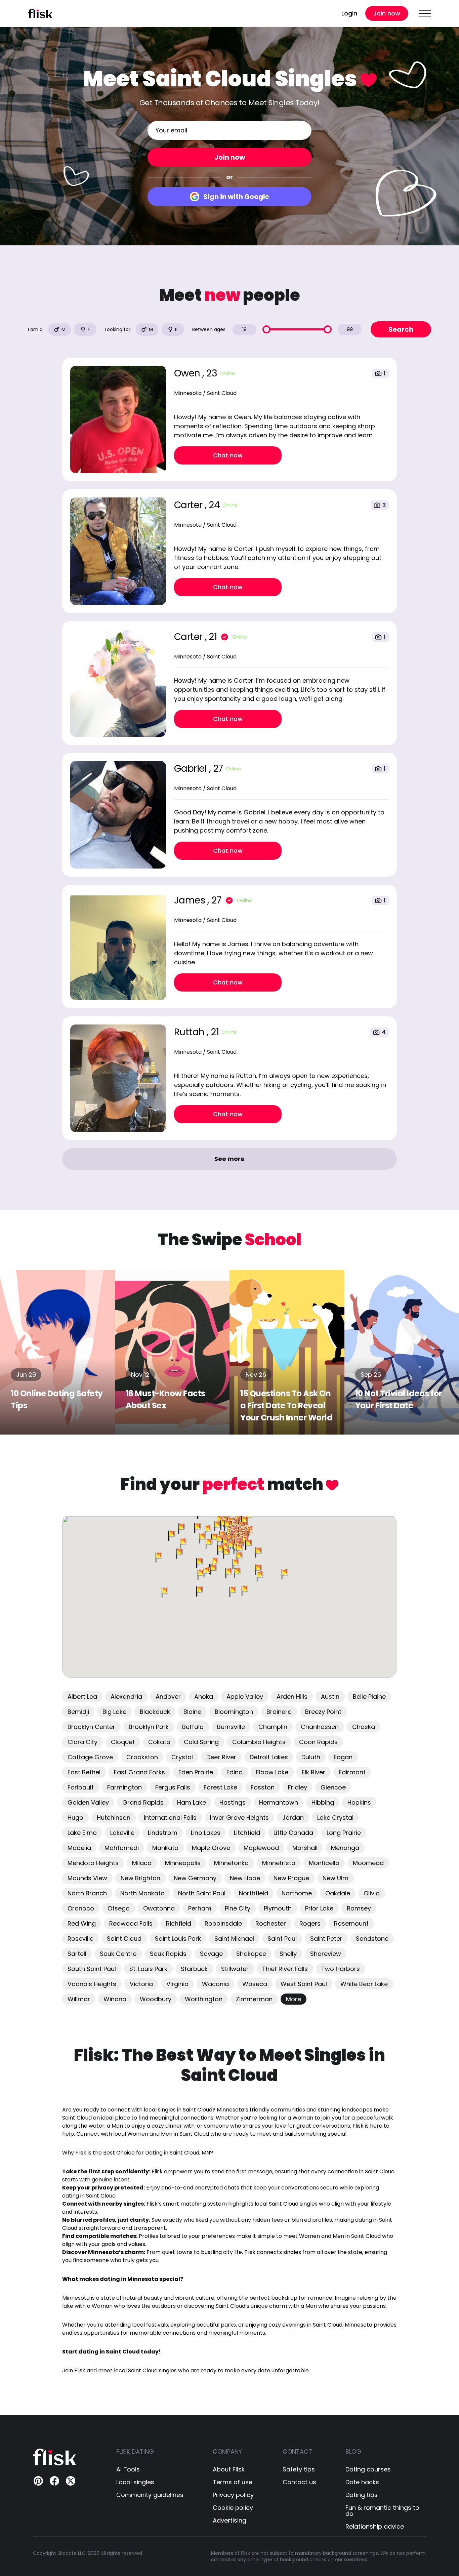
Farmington (124, 1787)
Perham (200, 1908)
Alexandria (126, 1697)
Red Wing (82, 1923)
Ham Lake (192, 1802)
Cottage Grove (90, 1757)
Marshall (305, 1848)
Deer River (221, 1757)
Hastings (233, 1802)
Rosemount (351, 1923)
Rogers (310, 1923)
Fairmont (352, 1772)
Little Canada (293, 1833)
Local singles (135, 2482)
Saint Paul (282, 1939)
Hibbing (323, 1802)
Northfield (254, 1893)
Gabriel (192, 769)
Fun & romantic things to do (382, 2511)
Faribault (81, 1787)
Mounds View (87, 1878)
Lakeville (122, 1833)
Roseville (80, 1939)
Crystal (182, 1757)
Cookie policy (233, 2508)
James (191, 900)
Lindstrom (163, 1833)
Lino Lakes (206, 1833)
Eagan (343, 1757)
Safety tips (299, 2469)
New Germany (195, 1878)
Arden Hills (292, 1697)
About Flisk (229, 2469)
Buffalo (193, 1727)
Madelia (79, 1848)
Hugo (75, 1818)
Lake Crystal (335, 1818)
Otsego (119, 1908)
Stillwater (235, 1969)
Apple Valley (245, 1697)
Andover (168, 1697)
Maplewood (261, 1848)
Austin (330, 1697)
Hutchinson (114, 1818)
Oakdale (338, 1893)
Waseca (255, 1984)
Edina (235, 1772)
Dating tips (362, 2495)
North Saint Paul (202, 1893)
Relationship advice (375, 2527)
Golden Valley (88, 1802)
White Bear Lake (364, 1984)
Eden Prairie (196, 1772)
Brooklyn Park (149, 1727)
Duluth (311, 1757)
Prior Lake (319, 1908)
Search (401, 329)
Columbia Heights (259, 1742)
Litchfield (247, 1833)
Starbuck (194, 1969)
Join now (387, 13)
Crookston (142, 1757)
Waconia (215, 1984)
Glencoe (333, 1787)
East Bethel (84, 1772)
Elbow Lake (272, 1772)
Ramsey (359, 1908)
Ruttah (191, 1032)
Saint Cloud (124, 1939)
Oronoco (81, 1908)
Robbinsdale (223, 1923)
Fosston (263, 1787)
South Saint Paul (92, 1969)
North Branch (87, 1893)
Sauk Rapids (168, 1954)
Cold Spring (201, 1742)
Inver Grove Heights (239, 1818)
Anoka (204, 1697)
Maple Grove (211, 1848)
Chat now (228, 455)
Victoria (141, 1984)
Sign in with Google (236, 197)
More (294, 1999)
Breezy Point (323, 1712)
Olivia (372, 1893)
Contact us (299, 2482)
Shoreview (326, 1954)
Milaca (142, 1863)
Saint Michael (234, 1939)
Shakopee (251, 1954)
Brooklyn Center (91, 1727)
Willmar (79, 1999)
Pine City (238, 1908)
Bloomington (234, 1712)
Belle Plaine (369, 1697)
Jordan (293, 1818)
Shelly (288, 1954)
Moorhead (368, 1863)
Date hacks (362, 2482)
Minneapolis (183, 1863)
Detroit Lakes (269, 1757)
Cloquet (123, 1742)
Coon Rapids (318, 1742)
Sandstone (372, 1939)
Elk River (314, 1772)
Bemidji (78, 1712)
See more (229, 1159)
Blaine (192, 1712)
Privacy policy (233, 2495)
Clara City (82, 1742)
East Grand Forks (139, 1772)
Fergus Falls (173, 1787)
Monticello (324, 1863)
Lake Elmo (82, 1833)
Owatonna (159, 1908)
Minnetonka (231, 1863)
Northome (297, 1893)
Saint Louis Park (178, 1939)
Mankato (165, 1848)
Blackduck (155, 1712)
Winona (115, 1999)
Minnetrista (279, 1863)
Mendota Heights (93, 1863)
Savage (211, 1954)
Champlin (273, 1727)
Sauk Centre (118, 1954)
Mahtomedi (122, 1848)
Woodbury (156, 1999)
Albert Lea (82, 1697)
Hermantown (279, 1802)
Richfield (179, 1923)
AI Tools (128, 2469)
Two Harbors (341, 1969)
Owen (188, 373)
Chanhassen (320, 1727)
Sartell (77, 1954)
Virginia (177, 1984)
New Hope (245, 1878)
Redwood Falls (131, 1923)
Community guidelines (150, 2495)
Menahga (345, 1848)
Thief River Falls (285, 1969)
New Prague (291, 1878)
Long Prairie (344, 1833)
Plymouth (278, 1908)
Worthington (204, 1999)
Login (349, 13)
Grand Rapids (143, 1802)
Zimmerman (254, 1999)
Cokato (159, 1742)
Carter (190, 505)
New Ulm (336, 1878)
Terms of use (233, 2482)
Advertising (229, 2521)
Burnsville (231, 1727)
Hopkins (359, 1802)
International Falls (170, 1818)
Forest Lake (220, 1787)
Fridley (298, 1787)
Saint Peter (326, 1939)
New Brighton (140, 1878)
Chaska (364, 1727)
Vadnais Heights (92, 1984)
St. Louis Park (148, 1969)
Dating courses (368, 2469)
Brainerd (279, 1712)
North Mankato (142, 1893)
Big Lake (114, 1712)
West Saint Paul (304, 1984)
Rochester (271, 1923)
